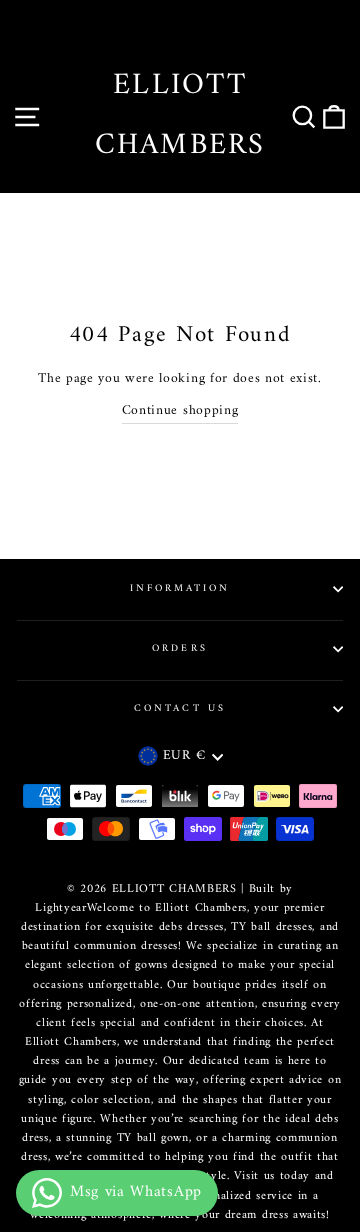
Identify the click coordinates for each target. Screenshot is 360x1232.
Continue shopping (180, 412)
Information (180, 588)
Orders (179, 648)
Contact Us (180, 708)
